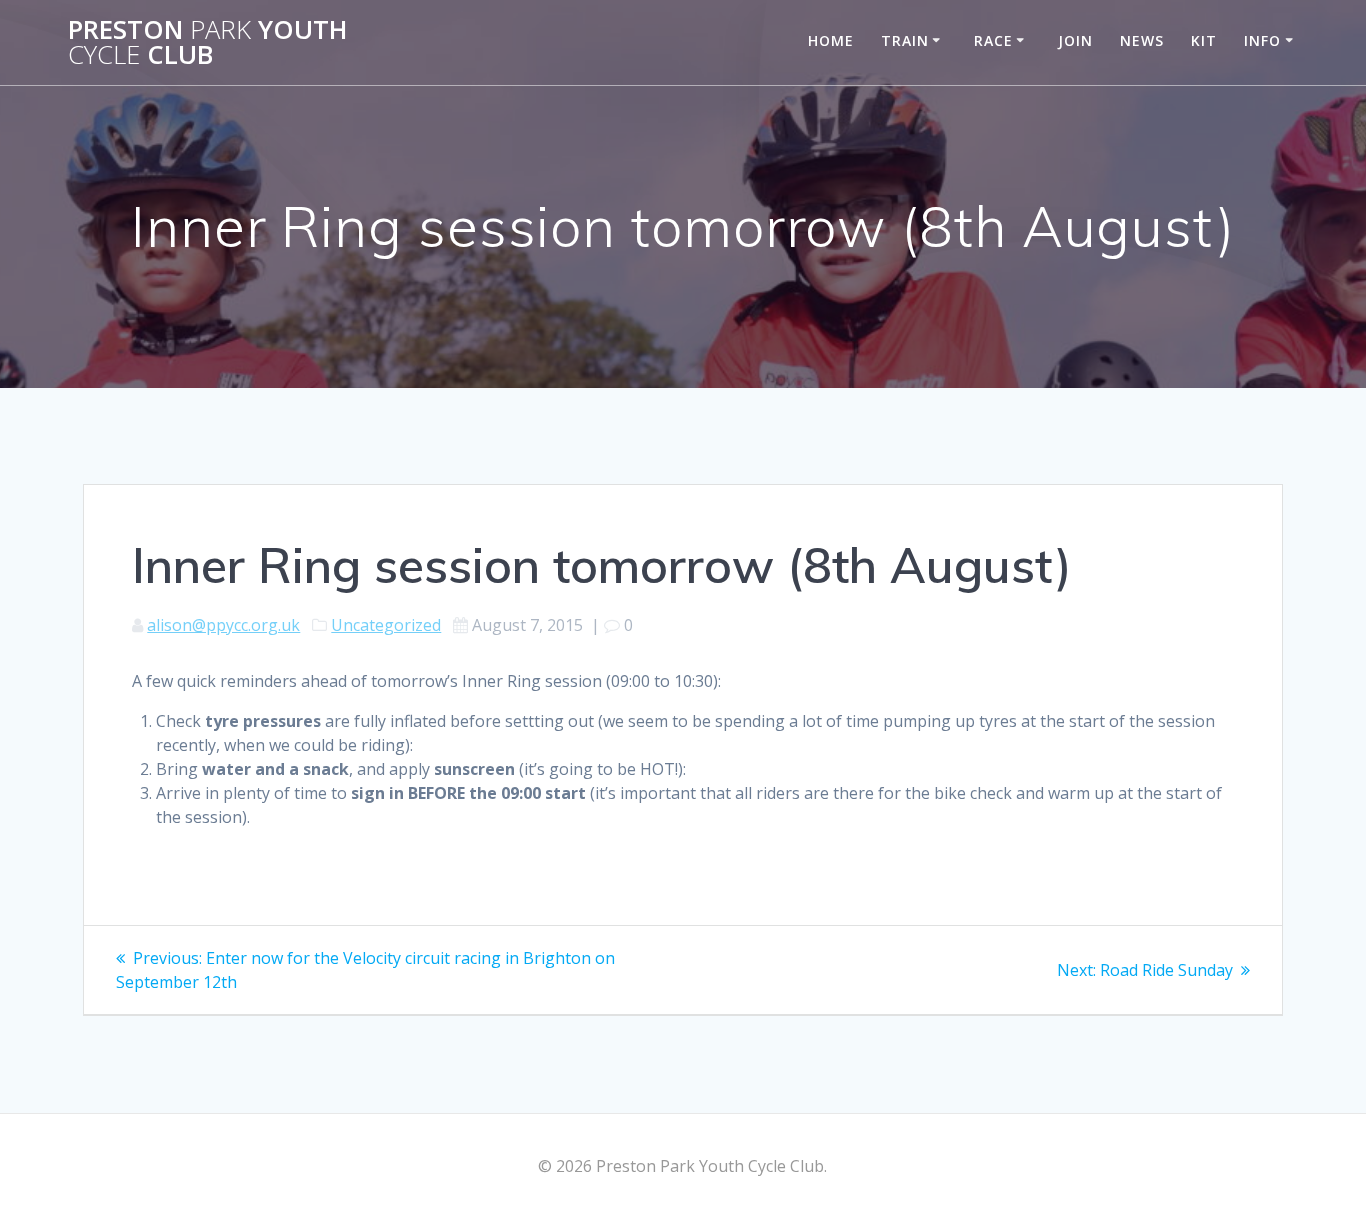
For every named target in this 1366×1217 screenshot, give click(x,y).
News (1142, 40)
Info (1262, 40)
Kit (1204, 40)
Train (905, 40)
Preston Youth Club (207, 42)
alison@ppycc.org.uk (223, 625)
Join (1075, 40)
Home (831, 40)
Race (993, 40)
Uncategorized (386, 625)
